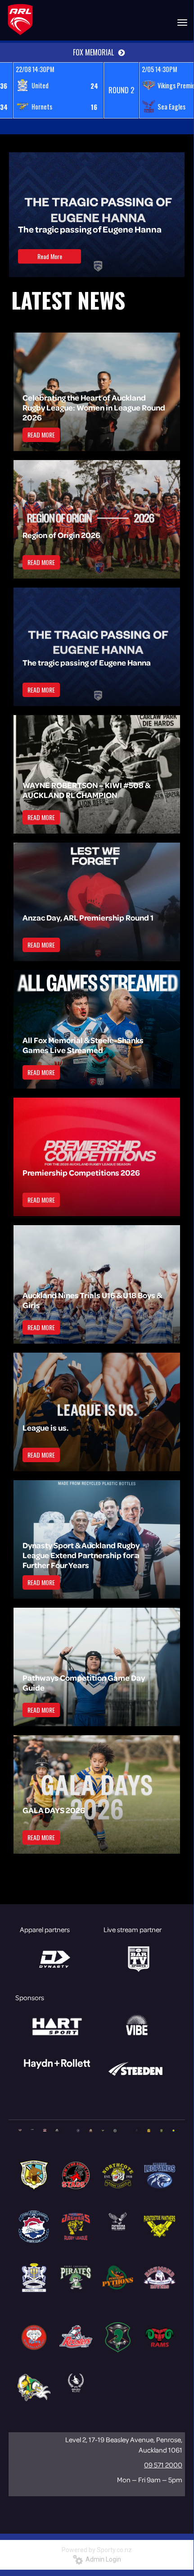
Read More (50, 256)
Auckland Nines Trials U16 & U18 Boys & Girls (92, 1300)
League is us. (45, 1427)
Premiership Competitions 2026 (81, 1172)
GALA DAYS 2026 (54, 1810)
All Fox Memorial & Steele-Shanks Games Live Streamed (83, 1045)
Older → (97, 1870)
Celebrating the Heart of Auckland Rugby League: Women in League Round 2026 (94, 407)
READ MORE (41, 435)
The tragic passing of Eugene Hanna (90, 229)
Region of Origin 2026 (61, 535)
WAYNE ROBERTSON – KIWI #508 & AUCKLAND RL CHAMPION (86, 790)
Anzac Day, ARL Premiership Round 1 (88, 917)
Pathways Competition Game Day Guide (84, 1682)
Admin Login (102, 2559)
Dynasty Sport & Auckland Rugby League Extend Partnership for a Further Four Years (81, 1555)
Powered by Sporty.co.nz (97, 2550)
